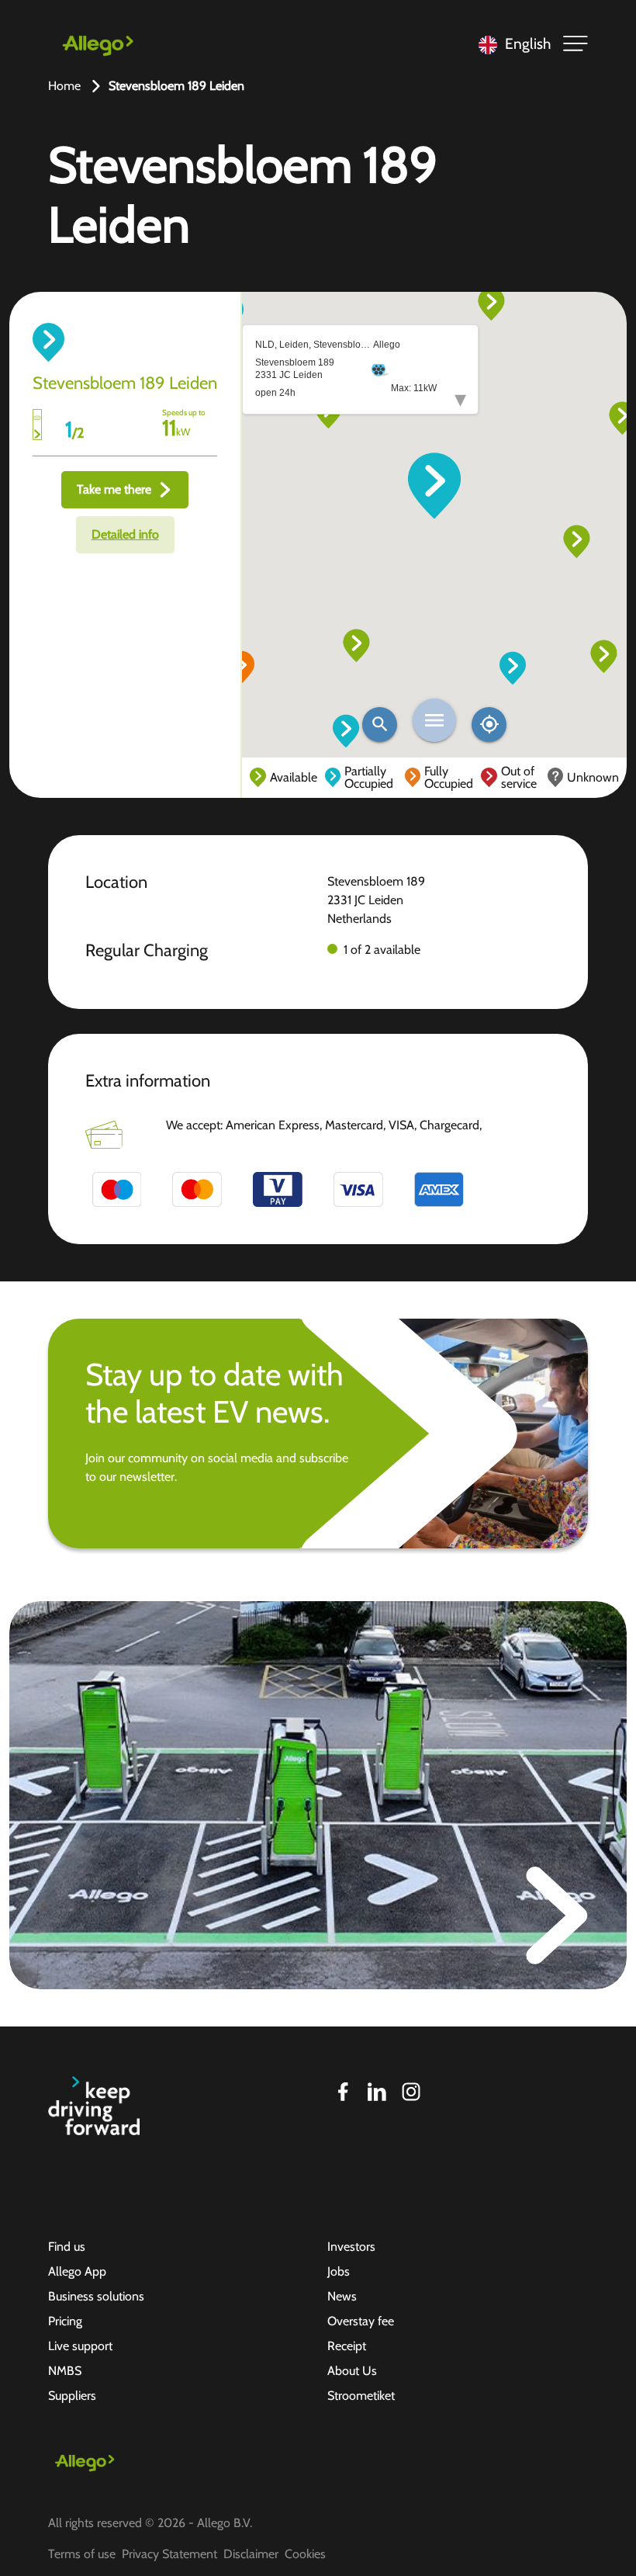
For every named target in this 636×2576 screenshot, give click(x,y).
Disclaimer (251, 2554)
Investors (351, 2247)
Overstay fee (361, 2321)
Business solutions (96, 2296)
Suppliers (72, 2396)
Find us (67, 2247)
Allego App (77, 2271)
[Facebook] (343, 2092)
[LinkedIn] (377, 2092)
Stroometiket (361, 2396)
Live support (80, 2346)
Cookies (305, 2554)
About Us (352, 2371)
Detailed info (125, 534)
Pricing (65, 2321)
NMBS (65, 2371)
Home (64, 86)
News (342, 2296)
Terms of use (82, 2554)
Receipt (347, 2346)
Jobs (339, 2271)
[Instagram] (411, 2092)
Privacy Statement (169, 2554)
